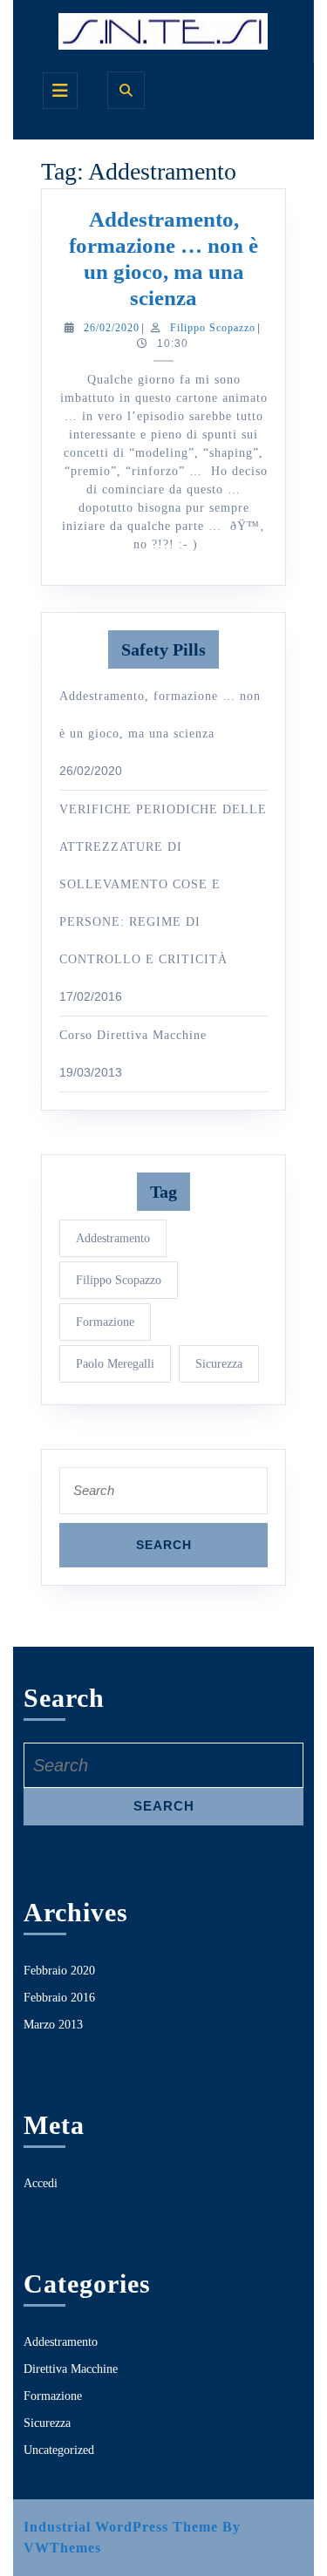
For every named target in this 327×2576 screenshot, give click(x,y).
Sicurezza (219, 1364)
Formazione (105, 1322)
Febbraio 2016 (59, 1998)
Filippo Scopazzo (213, 328)
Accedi (41, 2183)
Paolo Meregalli (115, 1364)
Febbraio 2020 (59, 1971)
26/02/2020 (112, 328)
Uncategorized (59, 2450)
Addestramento (113, 1238)
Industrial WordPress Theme (121, 2527)
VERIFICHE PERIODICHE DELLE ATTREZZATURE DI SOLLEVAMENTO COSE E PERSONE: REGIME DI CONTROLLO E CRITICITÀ (163, 884)
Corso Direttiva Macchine (133, 1035)
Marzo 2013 (53, 2025)
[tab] (60, 91)
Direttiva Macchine (71, 2369)
